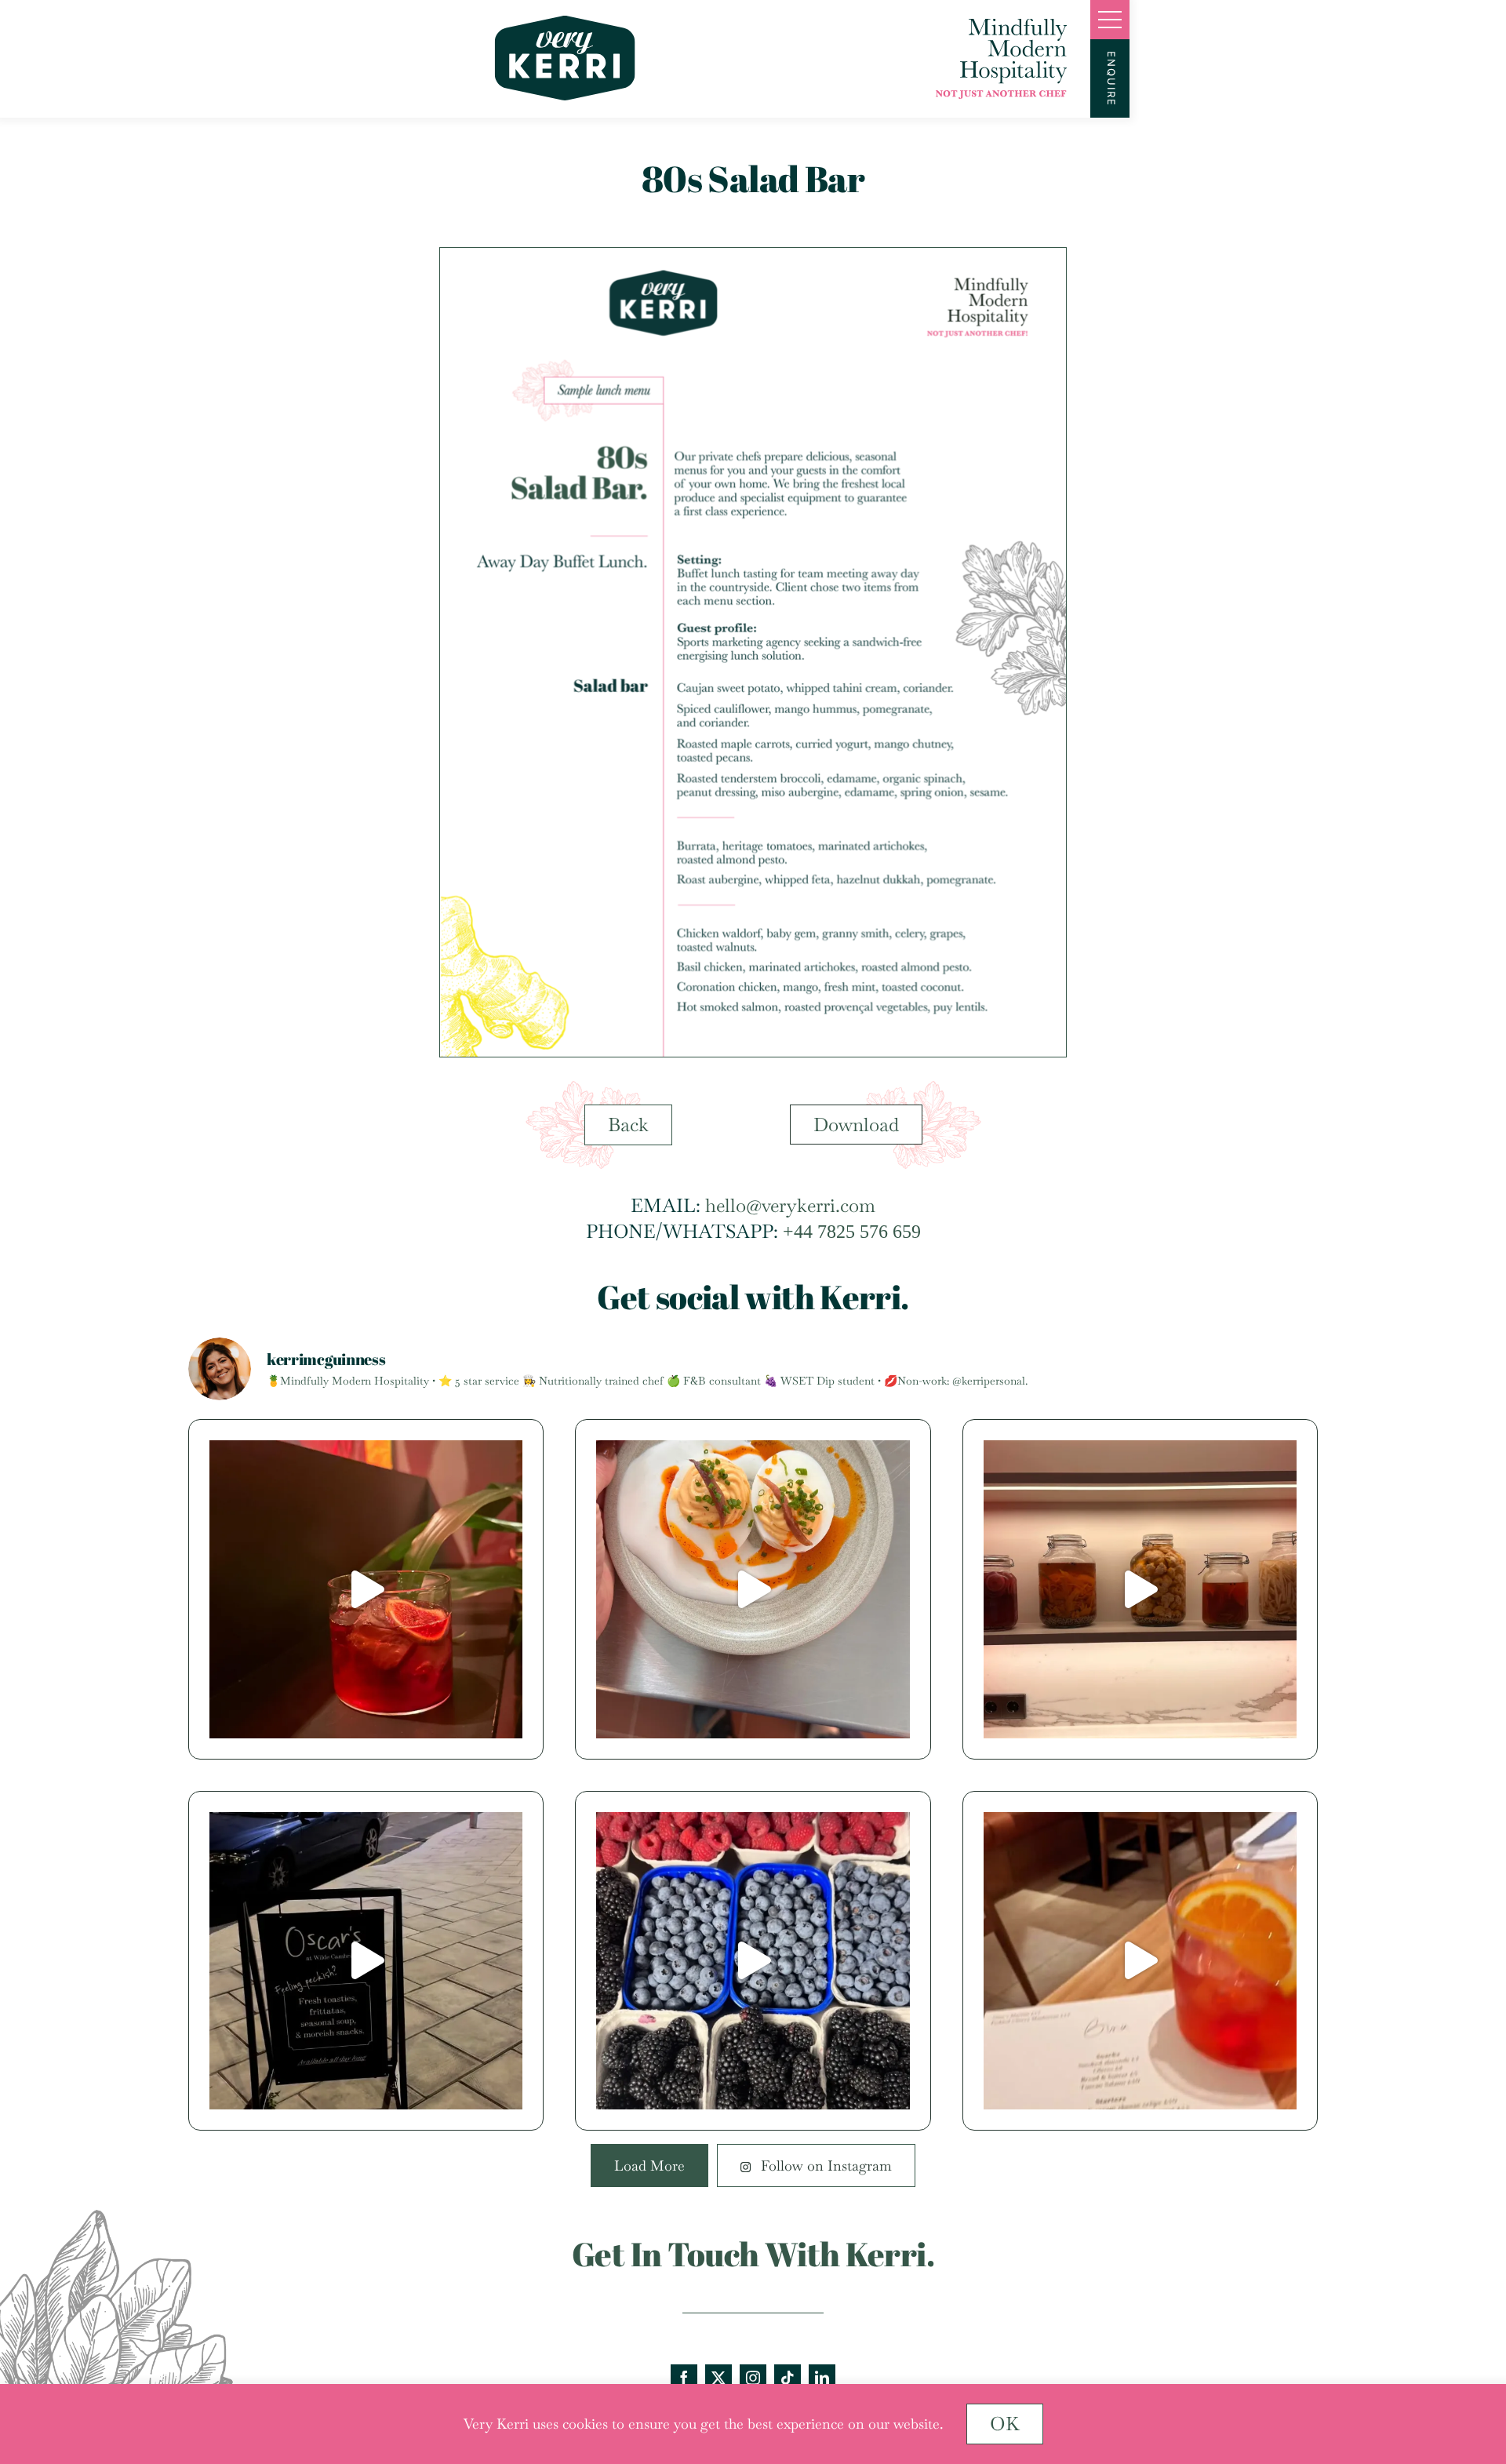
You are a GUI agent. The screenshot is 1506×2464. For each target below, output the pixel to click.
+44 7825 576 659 (852, 1232)
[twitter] (718, 2378)
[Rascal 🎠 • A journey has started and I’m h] (753, 1589)
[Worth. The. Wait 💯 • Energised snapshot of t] (753, 1961)
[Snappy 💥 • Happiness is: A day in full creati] (366, 1961)
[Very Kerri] (565, 25)
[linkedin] (822, 2378)
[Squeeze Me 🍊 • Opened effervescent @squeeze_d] (366, 1589)
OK (1005, 2424)
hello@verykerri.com (790, 1205)
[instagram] (753, 2378)
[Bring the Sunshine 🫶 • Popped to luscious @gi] (1140, 1961)
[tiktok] (788, 2378)
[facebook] (684, 2378)
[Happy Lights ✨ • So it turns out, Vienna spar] (1140, 1589)
